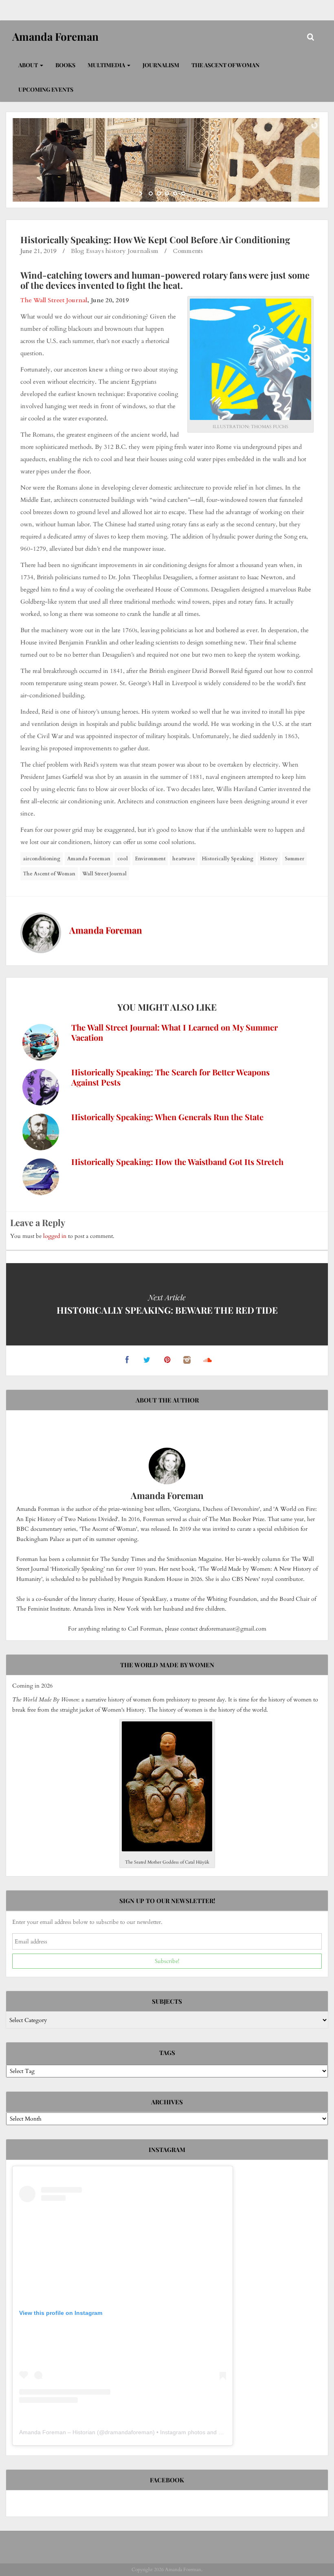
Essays (95, 251)
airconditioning (42, 859)
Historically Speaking (228, 859)
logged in (55, 1236)
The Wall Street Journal (54, 300)
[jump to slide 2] (159, 193)
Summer (294, 859)
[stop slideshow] (192, 193)
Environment (150, 859)
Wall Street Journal (104, 874)
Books (65, 65)
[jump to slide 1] (151, 193)
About (29, 65)
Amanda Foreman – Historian (57, 2432)
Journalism (161, 65)
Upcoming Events (46, 89)
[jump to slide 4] (175, 193)
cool (123, 859)
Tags (167, 2053)
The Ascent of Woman (225, 65)
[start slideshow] (142, 193)
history (116, 251)
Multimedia (107, 65)
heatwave (184, 859)
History (269, 859)
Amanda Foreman (89, 859)
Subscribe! (167, 1961)
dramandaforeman (129, 2432)
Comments (188, 251)
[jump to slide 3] (167, 193)
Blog (78, 251)
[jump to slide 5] (183, 193)
